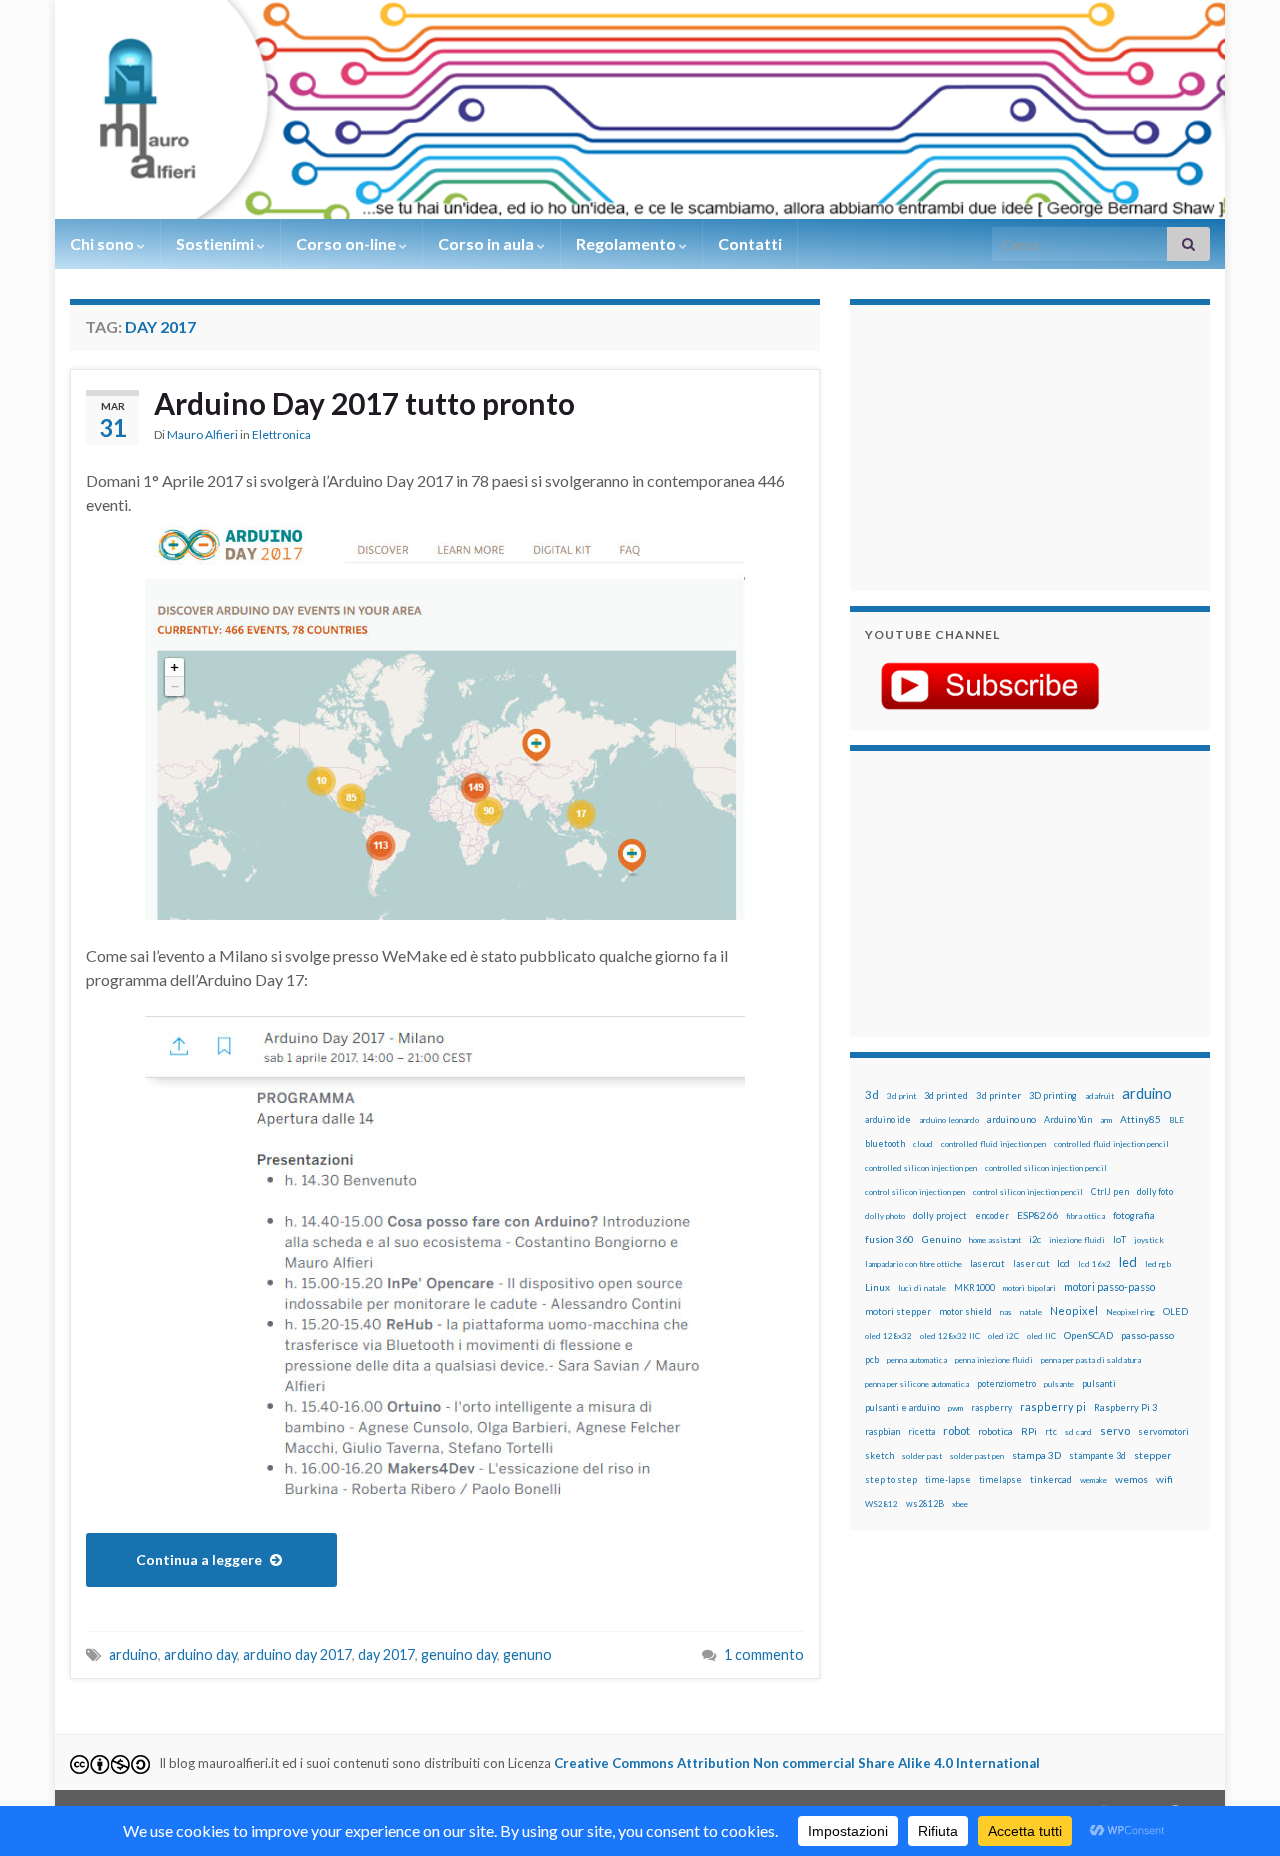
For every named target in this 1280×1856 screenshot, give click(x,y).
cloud (923, 1144)
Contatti (750, 243)
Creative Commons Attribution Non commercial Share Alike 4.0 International (797, 1763)
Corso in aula (487, 243)
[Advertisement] (990, 445)
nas (1006, 1312)
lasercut (987, 1263)
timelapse (1000, 1480)
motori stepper (898, 1311)
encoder (992, 1215)
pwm (955, 1408)
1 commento (764, 1654)
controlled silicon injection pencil (1046, 1168)
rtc (1051, 1431)
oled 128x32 (888, 1336)
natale (1031, 1312)
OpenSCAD (1088, 1335)
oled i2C (1003, 1336)
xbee (960, 1504)
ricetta (921, 1432)
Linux (877, 1287)
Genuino (941, 1239)
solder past (922, 1456)
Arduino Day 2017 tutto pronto (364, 403)
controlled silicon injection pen (921, 1168)
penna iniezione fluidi (994, 1360)
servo (1115, 1430)
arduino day (200, 1654)
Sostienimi (216, 243)
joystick (1149, 1240)
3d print (901, 1096)
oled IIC (1041, 1336)
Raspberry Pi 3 (1125, 1407)
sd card (1078, 1432)
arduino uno (1011, 1119)
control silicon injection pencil (1028, 1192)
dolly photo (885, 1216)
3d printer (998, 1095)
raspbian (882, 1431)
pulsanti (1099, 1383)
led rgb (1158, 1264)
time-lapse (948, 1480)
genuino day (459, 1654)
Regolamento (627, 243)
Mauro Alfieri (202, 434)
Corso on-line (347, 243)
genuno (527, 1654)
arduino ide (888, 1120)
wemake (1093, 1480)
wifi (1164, 1479)
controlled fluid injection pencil (1111, 1144)
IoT (1119, 1239)
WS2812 (881, 1504)
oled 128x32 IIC (950, 1336)
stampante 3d (1097, 1455)
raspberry (991, 1407)
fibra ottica (1085, 1216)
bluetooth (885, 1143)
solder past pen (977, 1456)
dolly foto (1155, 1191)
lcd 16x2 (1094, 1264)
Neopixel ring (1130, 1312)
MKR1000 (974, 1287)
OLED (1175, 1311)
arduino (133, 1654)
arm (1106, 1120)
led (1128, 1262)
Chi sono (103, 243)
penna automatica (917, 1360)
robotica (995, 1431)
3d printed (946, 1095)
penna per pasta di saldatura (1091, 1360)
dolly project (940, 1215)
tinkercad (1051, 1479)
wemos (1131, 1479)
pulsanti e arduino (902, 1407)
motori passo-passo (1109, 1286)
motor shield (965, 1311)
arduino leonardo (949, 1120)
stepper (1152, 1455)
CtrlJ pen (1110, 1192)
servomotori (1163, 1431)
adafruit (1099, 1096)
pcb (872, 1359)
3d (872, 1094)
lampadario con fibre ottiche (913, 1264)
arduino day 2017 (297, 1654)
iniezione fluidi (1077, 1240)
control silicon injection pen (915, 1192)
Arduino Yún (1068, 1119)
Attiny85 (1140, 1119)
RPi (1029, 1431)
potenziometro (1006, 1383)
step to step (891, 1479)
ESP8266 (1037, 1215)
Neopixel (1074, 1310)
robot (956, 1430)
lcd (1063, 1263)
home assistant (995, 1240)
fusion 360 (889, 1239)
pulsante (1059, 1384)
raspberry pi (1053, 1406)
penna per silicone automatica (917, 1384)
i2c (1035, 1239)
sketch (879, 1455)
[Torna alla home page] (640, 109)
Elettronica (281, 434)
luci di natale (922, 1288)
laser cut (1031, 1263)
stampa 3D (1036, 1455)
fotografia (1134, 1215)
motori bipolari (1029, 1288)
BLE (1176, 1120)
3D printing (1053, 1095)
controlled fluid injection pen (993, 1144)
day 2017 (386, 1654)
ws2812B (925, 1503)
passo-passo (1147, 1335)
